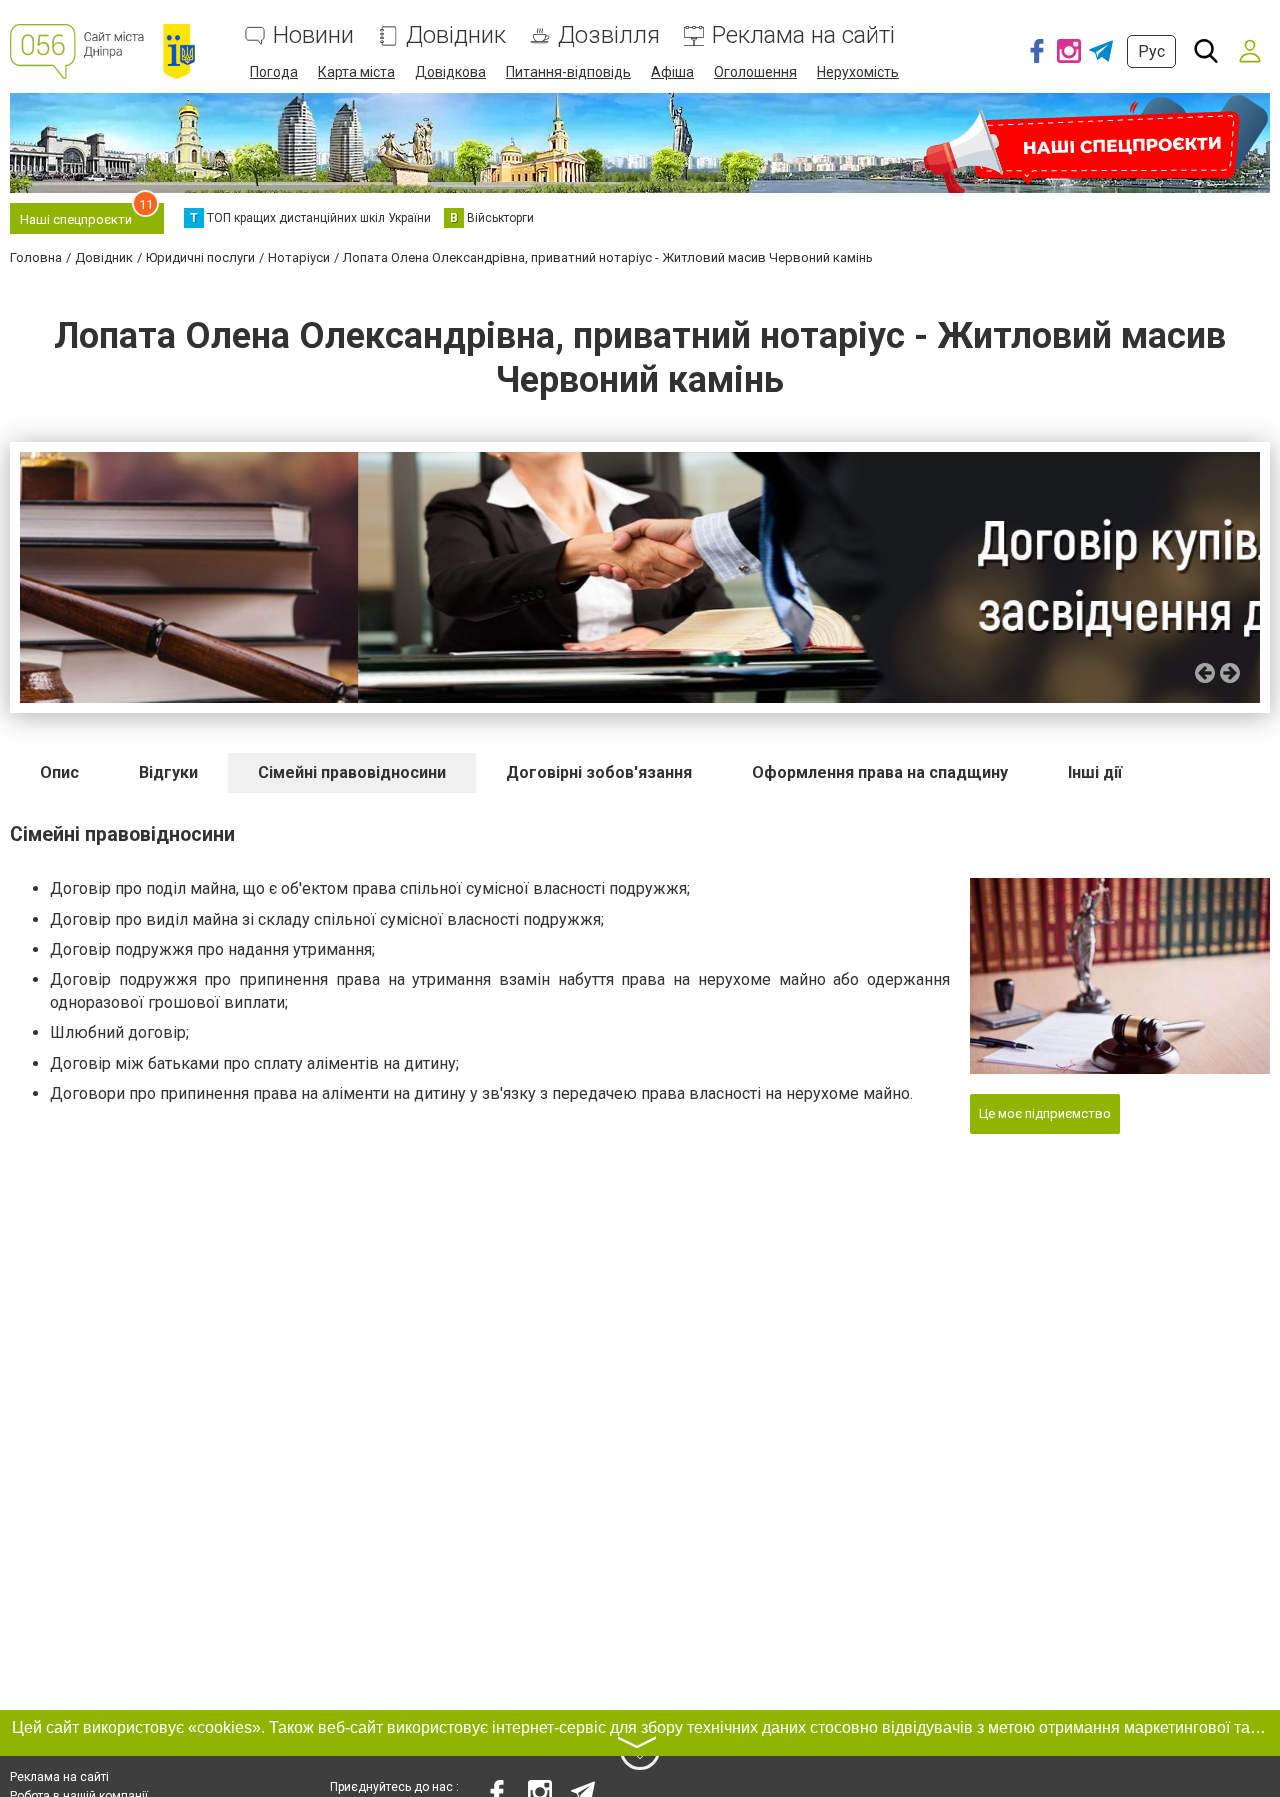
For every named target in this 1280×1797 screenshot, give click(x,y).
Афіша (672, 72)
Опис (59, 772)
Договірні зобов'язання (599, 772)
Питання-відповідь (568, 72)
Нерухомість (858, 72)
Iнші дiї (1095, 772)
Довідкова (450, 72)
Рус (1151, 51)
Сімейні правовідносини (352, 772)
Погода (274, 72)
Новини (313, 35)
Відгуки (168, 772)
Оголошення (755, 72)
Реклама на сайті (803, 35)
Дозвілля (609, 35)
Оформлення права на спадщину (880, 772)
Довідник (456, 35)
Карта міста (356, 72)
